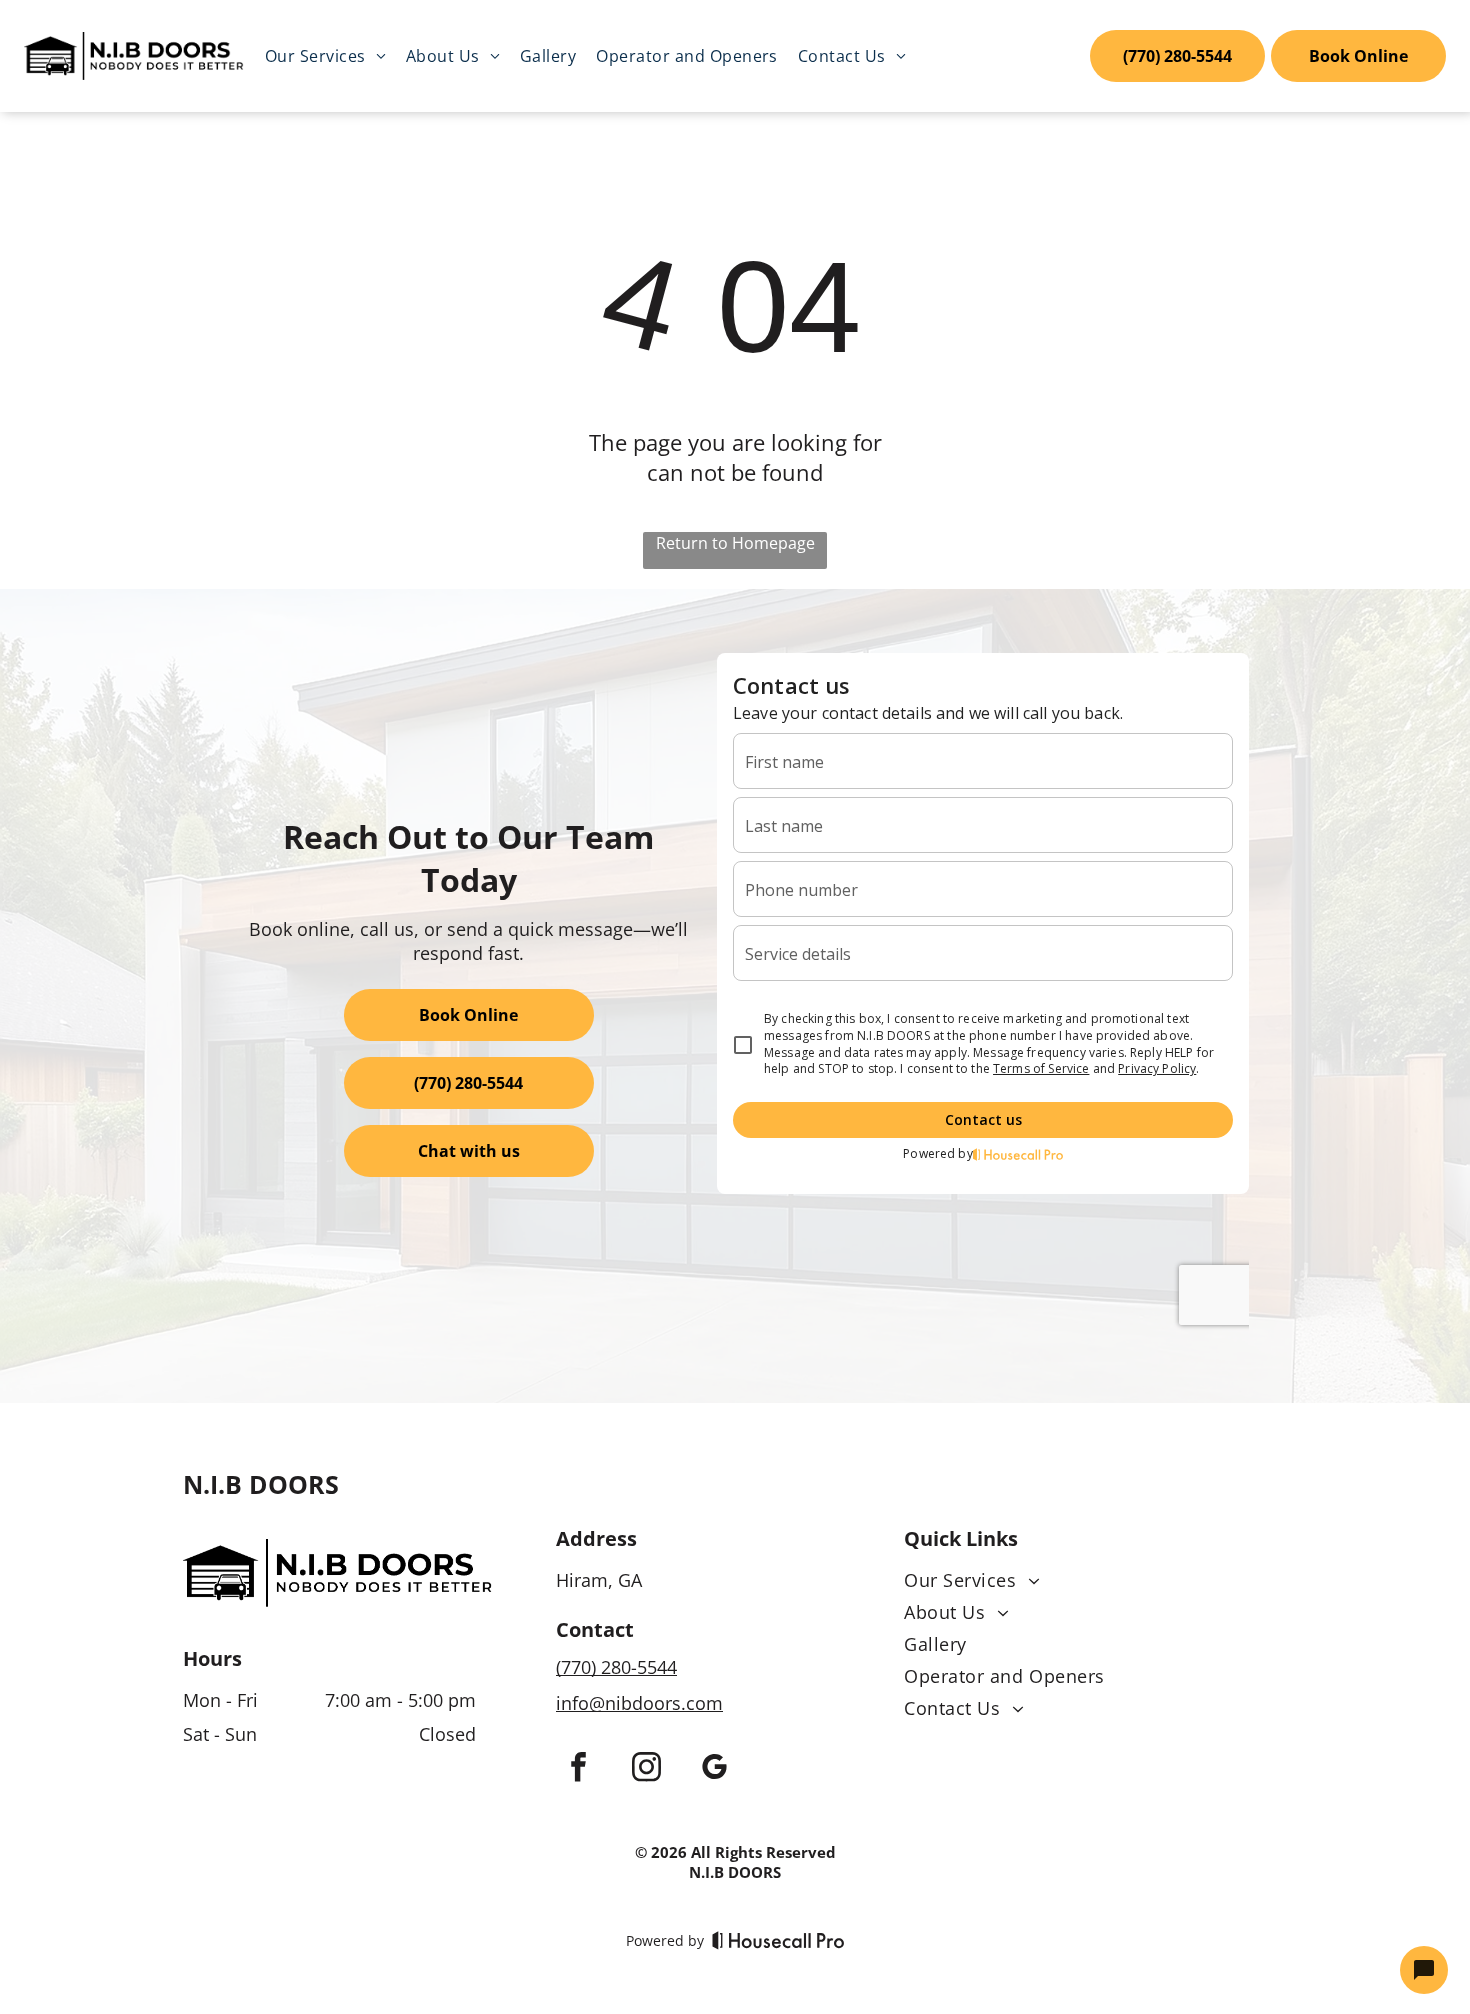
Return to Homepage (735, 543)
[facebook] (578, 1769)
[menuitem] (325, 56)
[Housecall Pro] (778, 1940)
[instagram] (646, 1769)
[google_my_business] (714, 1769)
